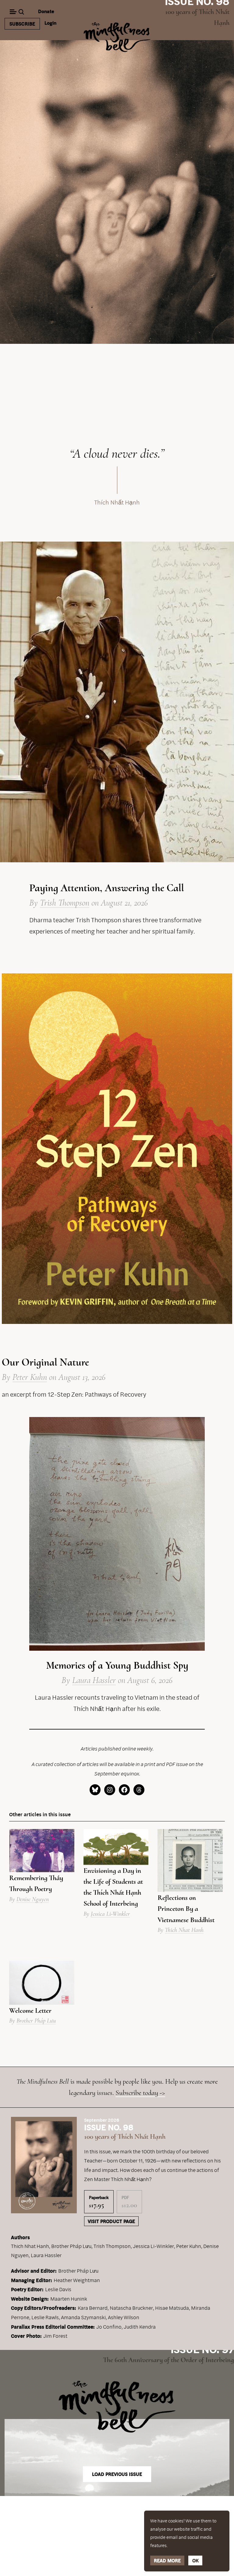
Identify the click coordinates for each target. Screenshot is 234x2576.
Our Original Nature (45, 1362)
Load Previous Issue (117, 2474)
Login (50, 23)
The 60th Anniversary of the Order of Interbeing (168, 2360)
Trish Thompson (65, 903)
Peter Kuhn (30, 1377)
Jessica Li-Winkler (110, 1914)
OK (195, 2560)
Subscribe (22, 24)
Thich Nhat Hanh (184, 1930)
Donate (46, 11)
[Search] (22, 12)
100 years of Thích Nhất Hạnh (125, 2136)
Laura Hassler (94, 1680)
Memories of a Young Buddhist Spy (117, 1665)
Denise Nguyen (33, 1899)
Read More (167, 2560)
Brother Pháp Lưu (36, 2021)
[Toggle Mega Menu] (13, 12)
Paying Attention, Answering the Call (107, 888)
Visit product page (111, 2221)
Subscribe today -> (140, 2093)
